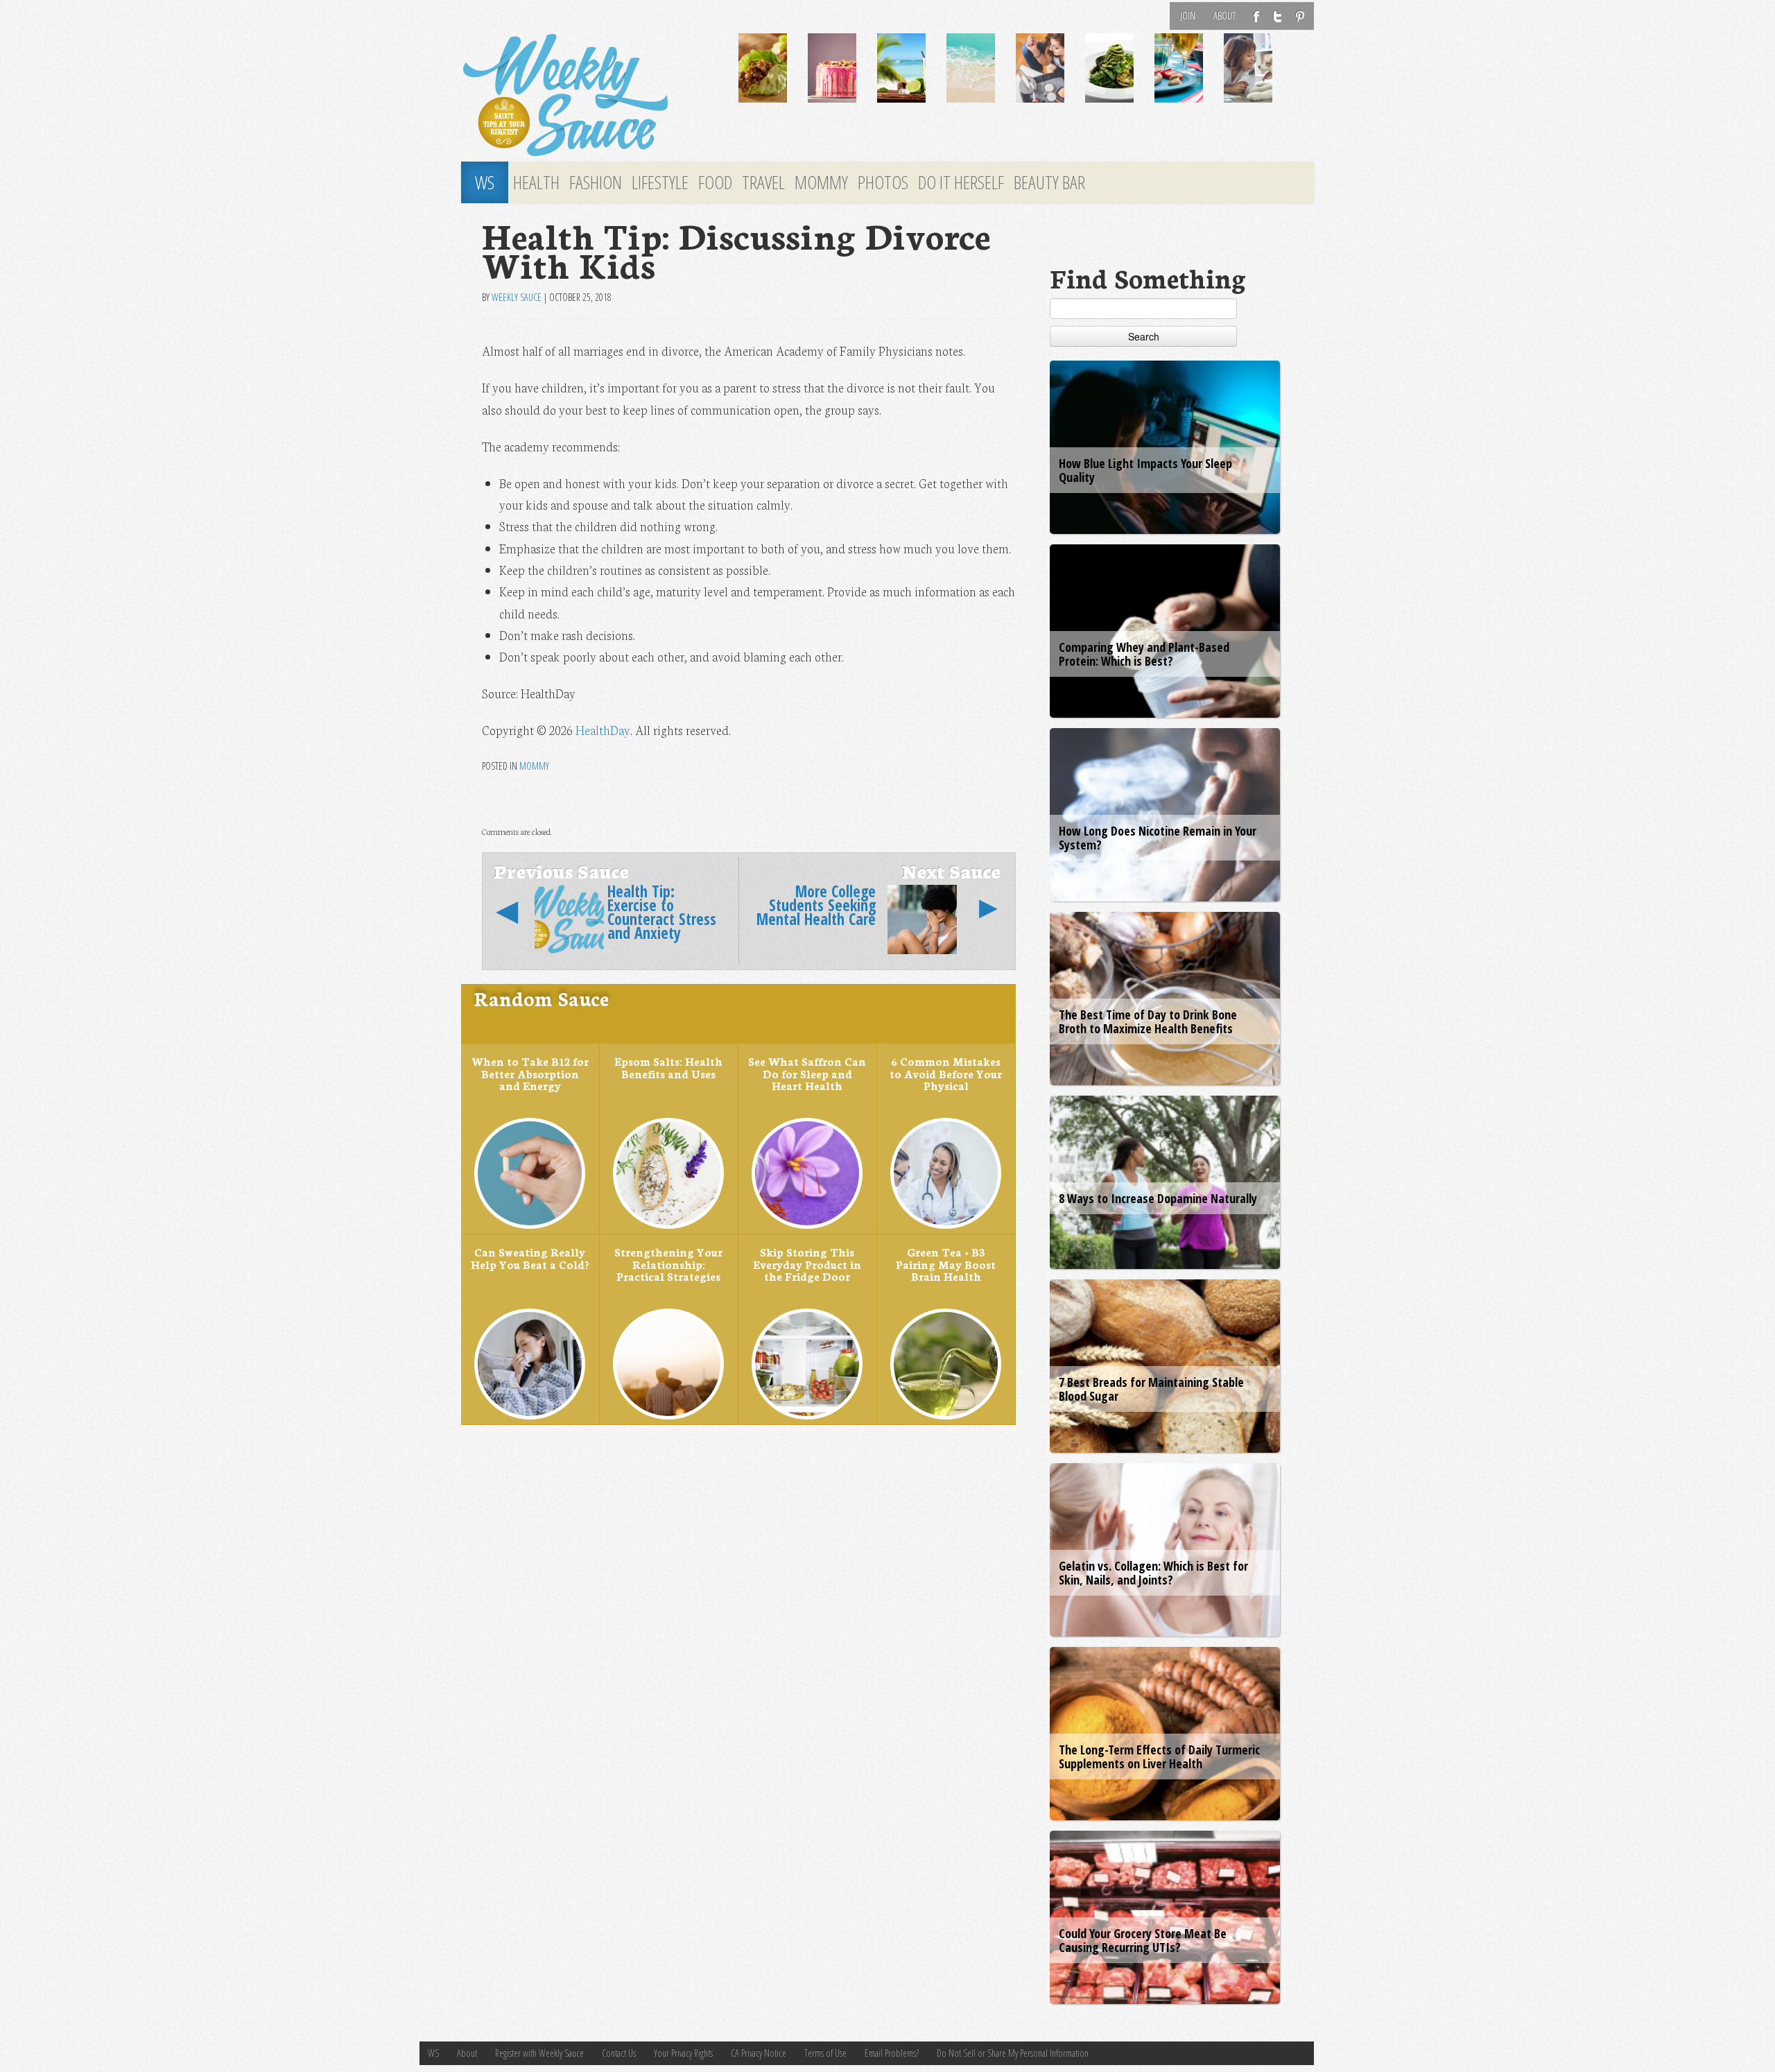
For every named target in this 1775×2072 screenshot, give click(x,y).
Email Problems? (892, 2053)
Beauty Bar (1049, 182)
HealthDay (603, 730)
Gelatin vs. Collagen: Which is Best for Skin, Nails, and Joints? (1153, 1573)
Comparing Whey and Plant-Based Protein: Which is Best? (1144, 654)
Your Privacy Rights (683, 2053)
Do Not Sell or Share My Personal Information (1013, 2053)
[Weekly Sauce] (589, 96)
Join (1188, 16)
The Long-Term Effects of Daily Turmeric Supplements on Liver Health (1159, 1756)
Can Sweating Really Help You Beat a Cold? (530, 1258)
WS (485, 182)
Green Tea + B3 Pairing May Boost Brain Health (946, 1264)
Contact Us (619, 2053)
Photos (883, 182)
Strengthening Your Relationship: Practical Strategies (668, 1264)
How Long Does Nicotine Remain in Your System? (1158, 838)
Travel (763, 182)
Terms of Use (825, 2053)
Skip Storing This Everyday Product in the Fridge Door (807, 1264)
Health (536, 182)
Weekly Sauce (517, 297)
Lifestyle (660, 182)
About (1224, 16)
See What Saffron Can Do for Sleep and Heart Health (807, 1073)
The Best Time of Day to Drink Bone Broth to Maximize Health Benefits (1148, 1021)
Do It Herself (961, 182)
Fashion (596, 182)
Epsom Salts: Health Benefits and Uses (668, 1067)
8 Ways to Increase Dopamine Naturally (1158, 1198)
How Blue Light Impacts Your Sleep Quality (1145, 470)
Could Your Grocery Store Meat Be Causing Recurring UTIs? (1143, 1940)
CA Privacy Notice (759, 2053)
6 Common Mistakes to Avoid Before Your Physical (946, 1073)
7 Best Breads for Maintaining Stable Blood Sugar (1151, 1389)
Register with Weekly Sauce (539, 2053)
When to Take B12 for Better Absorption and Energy (530, 1073)
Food (715, 182)
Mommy (821, 182)
